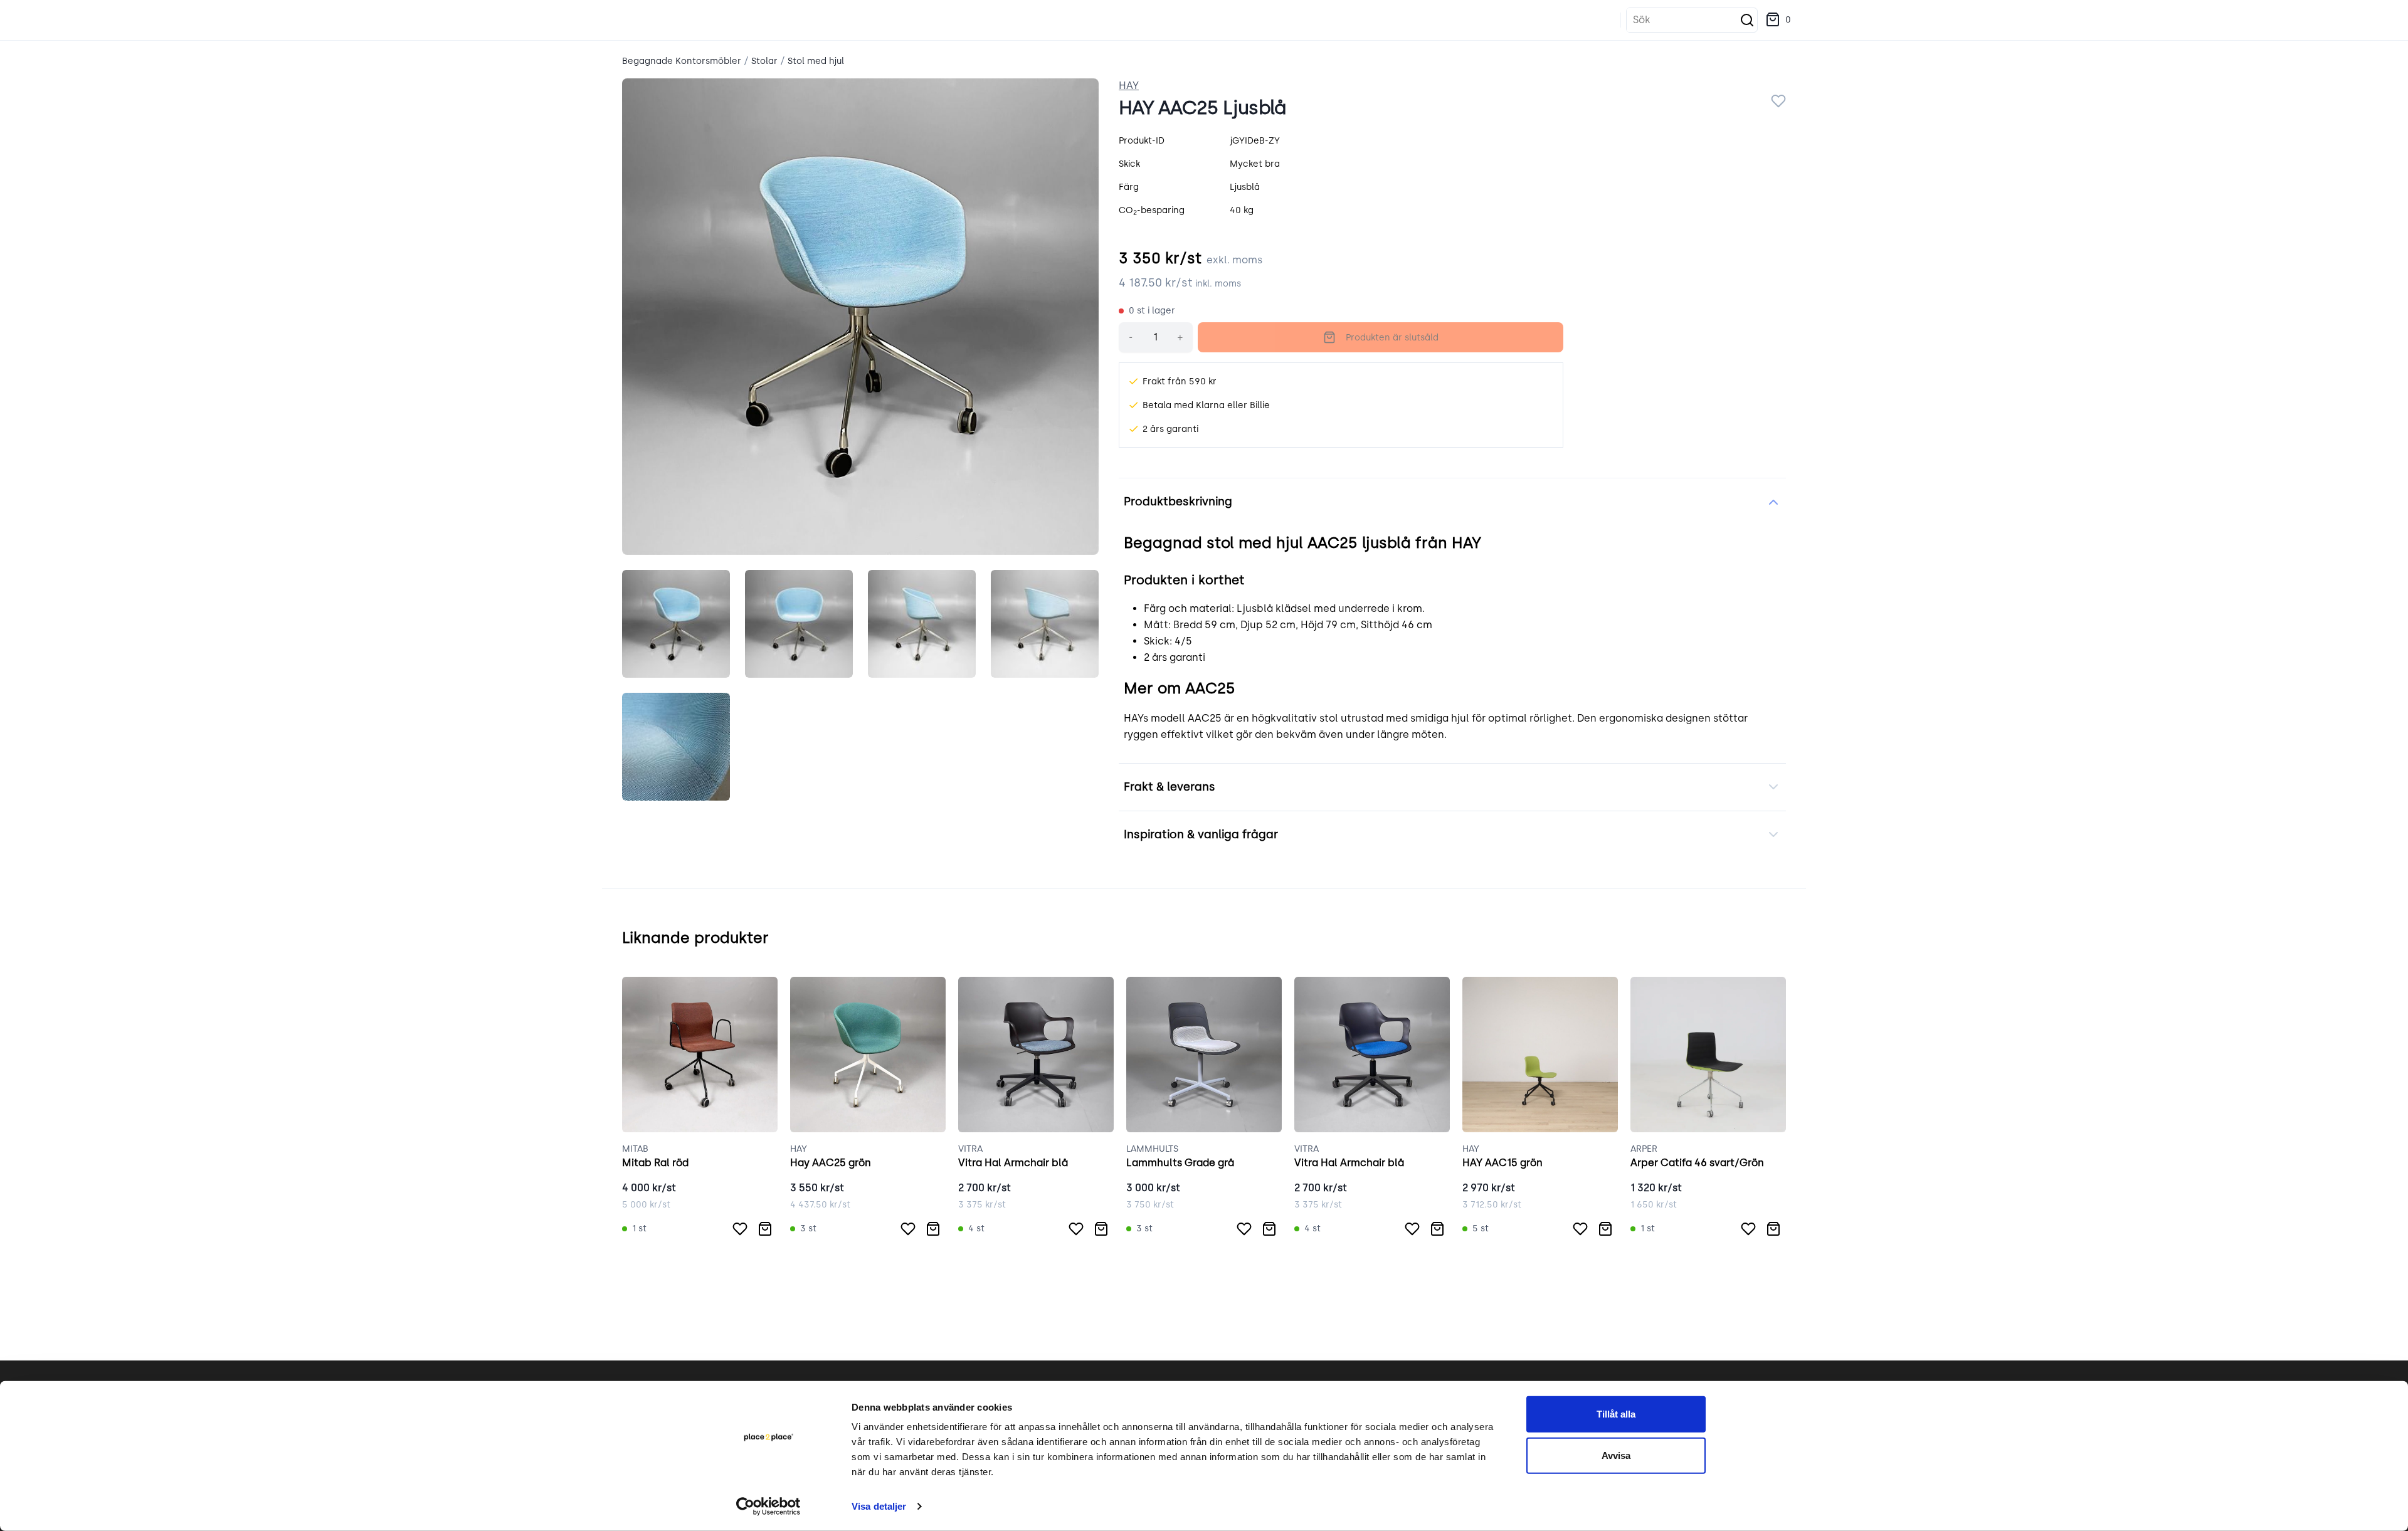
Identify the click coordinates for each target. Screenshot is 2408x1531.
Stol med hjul (816, 61)
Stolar (764, 61)
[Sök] (1747, 20)
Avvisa (1616, 1455)
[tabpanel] (860, 317)
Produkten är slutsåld (1392, 338)
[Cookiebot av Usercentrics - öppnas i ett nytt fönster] (768, 1507)
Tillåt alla (1616, 1414)
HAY (1129, 86)
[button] (1778, 20)
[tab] (676, 624)
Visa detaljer (879, 1506)
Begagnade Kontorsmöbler (682, 61)
